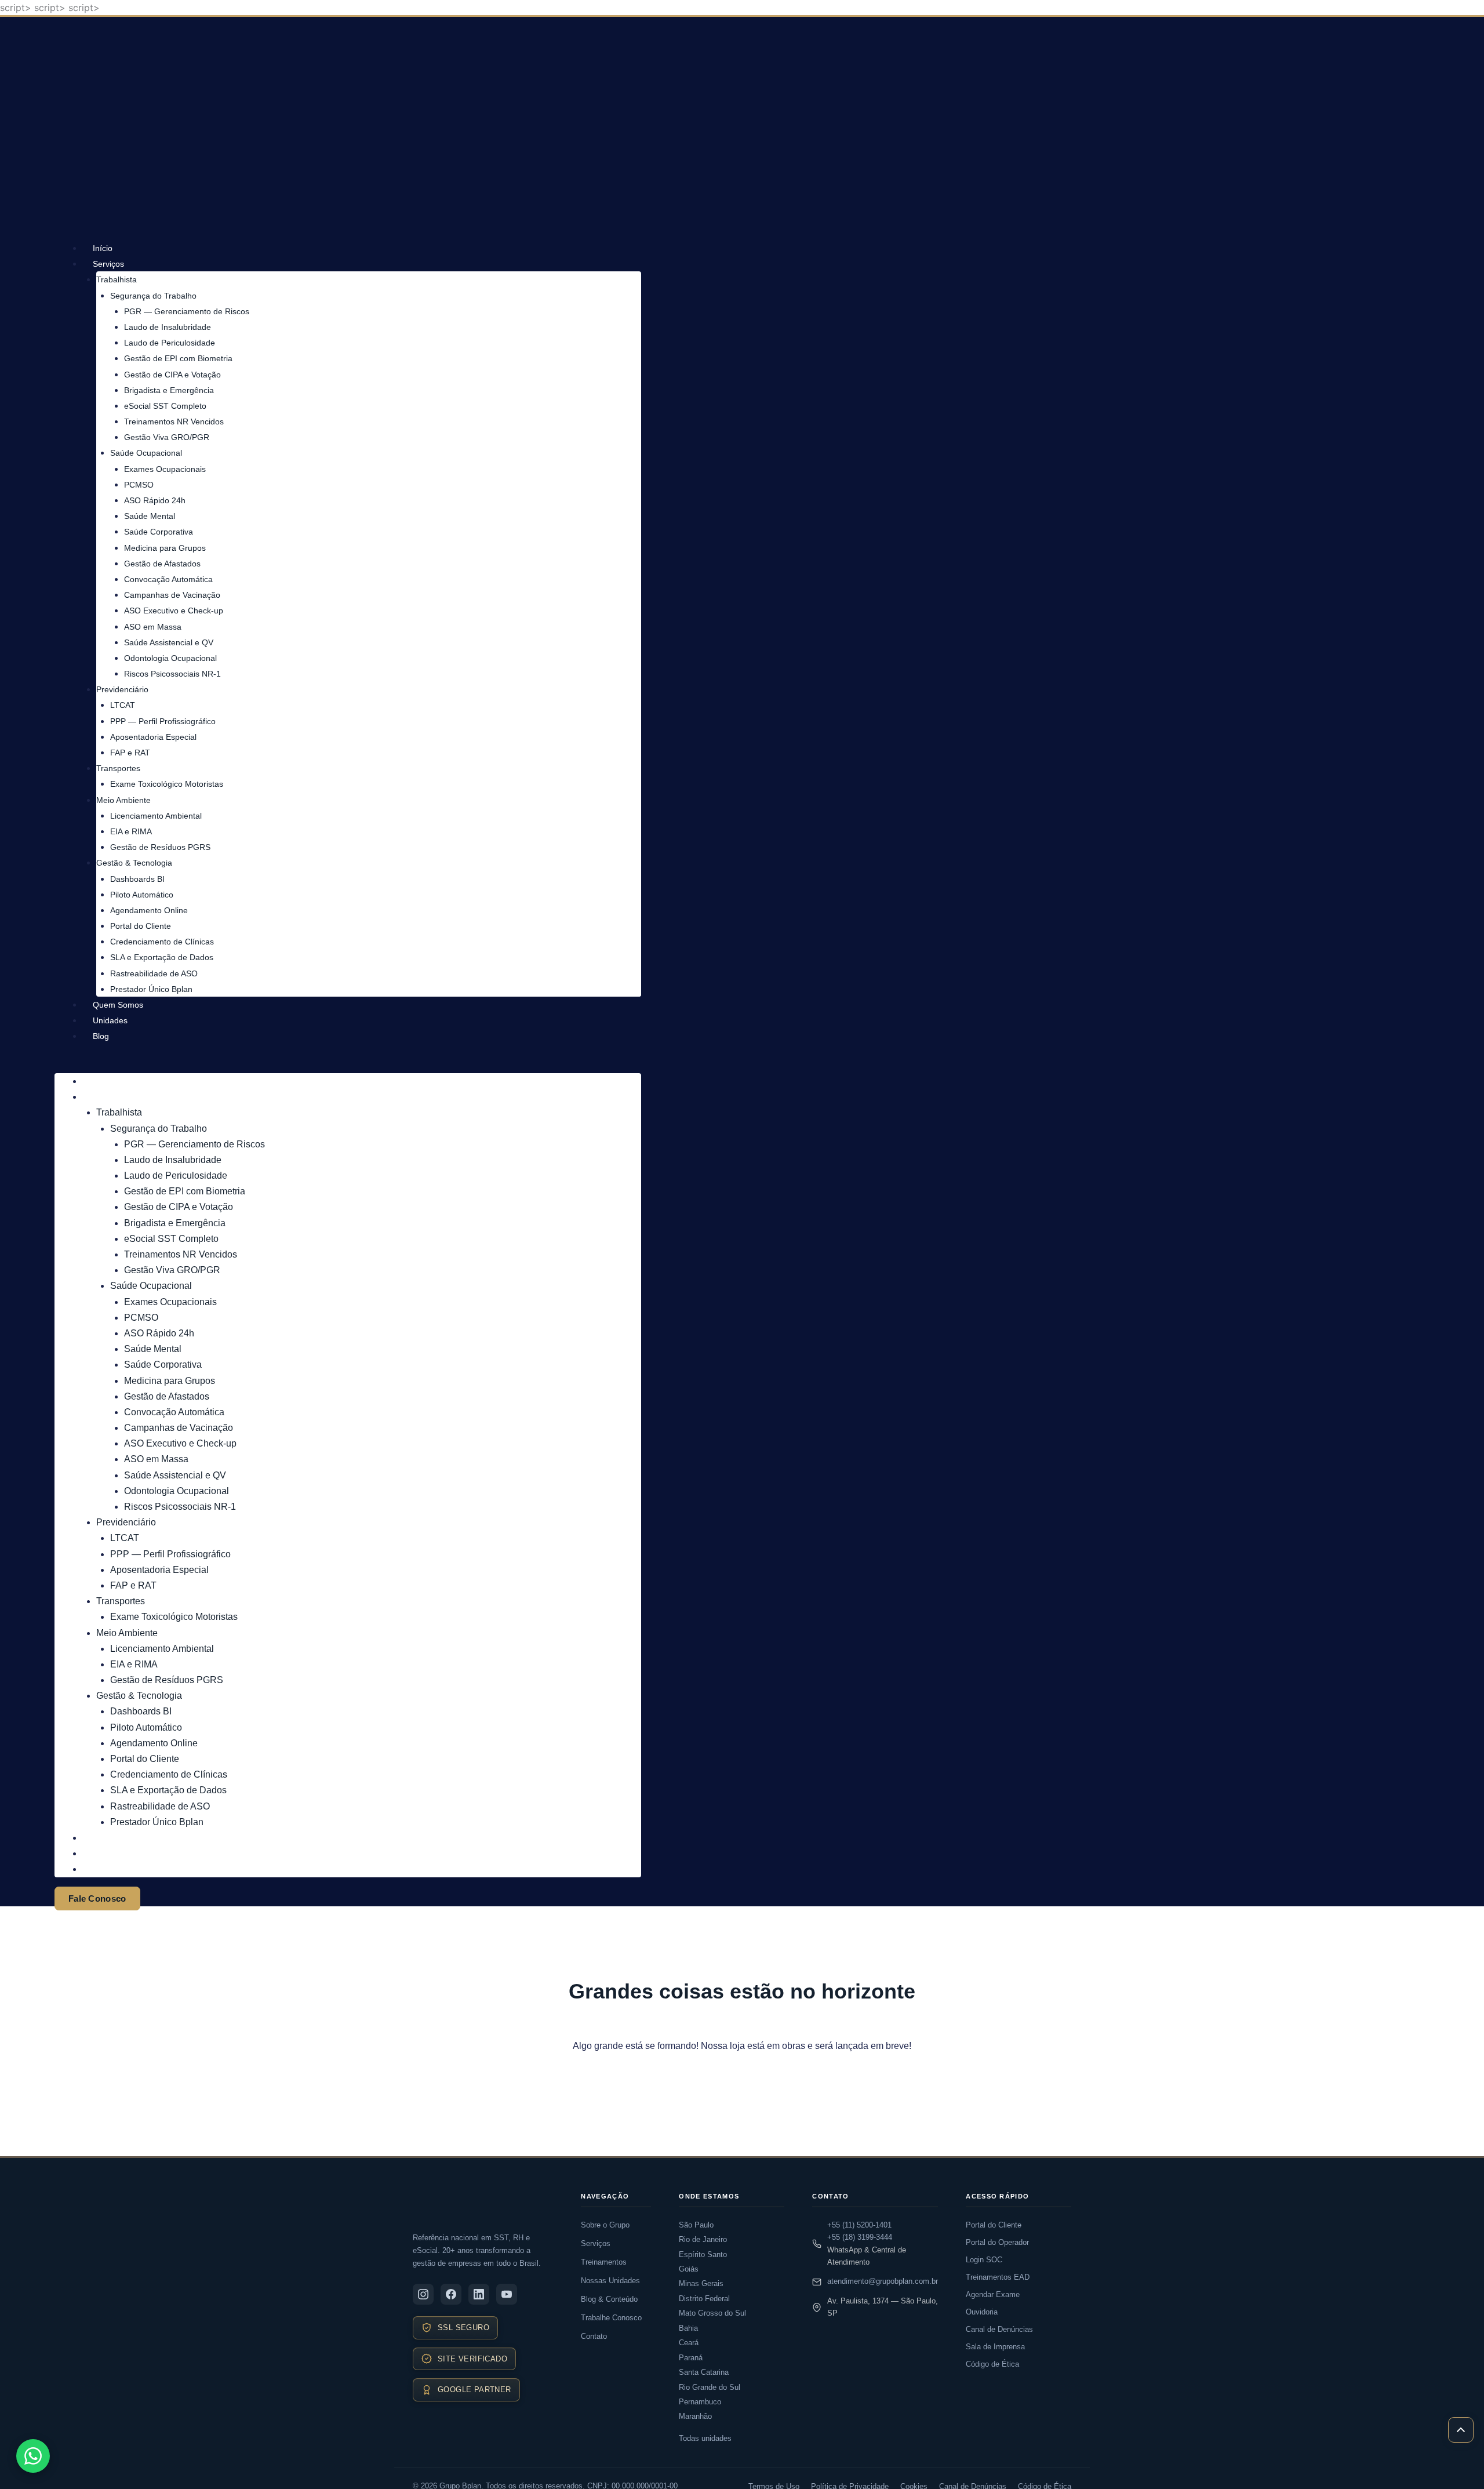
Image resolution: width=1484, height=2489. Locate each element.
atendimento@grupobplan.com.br (883, 2281)
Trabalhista (117, 279)
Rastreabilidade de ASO (154, 973)
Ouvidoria (982, 2312)
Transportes (118, 768)
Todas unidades (705, 2438)
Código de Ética (992, 2364)
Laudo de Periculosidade (170, 343)
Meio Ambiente (123, 800)
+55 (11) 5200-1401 (859, 2225)
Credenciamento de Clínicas (162, 942)
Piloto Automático (142, 895)
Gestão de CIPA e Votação (172, 375)
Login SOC (984, 2260)
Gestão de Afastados (162, 564)
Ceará (689, 2343)
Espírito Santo (703, 2254)
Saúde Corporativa (159, 532)
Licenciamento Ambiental (156, 816)
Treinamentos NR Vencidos (174, 422)
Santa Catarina (704, 2372)
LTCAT (123, 705)
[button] (348, 1066)
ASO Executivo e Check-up (174, 611)
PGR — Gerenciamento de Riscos (187, 311)
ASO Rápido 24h (155, 500)
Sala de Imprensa (995, 2347)
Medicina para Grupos (165, 548)
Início (103, 248)
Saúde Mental (150, 516)
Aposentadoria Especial (153, 737)
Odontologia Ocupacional (170, 658)
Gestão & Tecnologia (134, 863)
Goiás (689, 2269)
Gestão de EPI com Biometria (178, 358)
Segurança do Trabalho (153, 296)
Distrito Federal (704, 2299)
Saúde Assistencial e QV (169, 642)
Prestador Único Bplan (151, 989)
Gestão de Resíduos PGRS (160, 847)
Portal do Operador (997, 2242)
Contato (594, 2336)
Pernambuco (700, 2402)
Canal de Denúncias (999, 2329)
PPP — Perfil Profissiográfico (163, 721)
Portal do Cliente (141, 926)
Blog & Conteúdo (609, 2299)
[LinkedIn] (479, 2294)
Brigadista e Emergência (169, 390)
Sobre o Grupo (605, 2225)
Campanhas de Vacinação (172, 595)
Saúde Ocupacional (146, 453)
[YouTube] (507, 2294)
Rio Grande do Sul (710, 2387)
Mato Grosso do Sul (712, 2313)
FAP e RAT (130, 753)
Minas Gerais (701, 2283)
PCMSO (139, 485)
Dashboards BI (137, 879)
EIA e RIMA (131, 831)
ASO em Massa (153, 627)
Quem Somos (118, 1005)
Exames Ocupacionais (165, 469)
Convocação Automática (168, 579)
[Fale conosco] (33, 2456)
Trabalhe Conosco (611, 2318)
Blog (101, 1036)
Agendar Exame (993, 2294)
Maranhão (695, 2416)
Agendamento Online (149, 910)
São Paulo (696, 2225)
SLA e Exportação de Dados (162, 957)
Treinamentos (604, 2262)
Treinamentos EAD (998, 2277)
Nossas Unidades (610, 2281)
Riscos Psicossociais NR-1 (172, 674)
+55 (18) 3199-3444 (860, 2237)
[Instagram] (423, 2294)
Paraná (691, 2358)
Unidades (110, 1020)
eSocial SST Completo (165, 406)
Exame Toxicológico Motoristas (167, 784)
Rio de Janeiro (703, 2239)
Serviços (108, 264)
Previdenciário (122, 689)
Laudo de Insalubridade (168, 327)
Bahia (688, 2328)
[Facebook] (451, 2294)
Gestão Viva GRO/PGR (167, 437)
